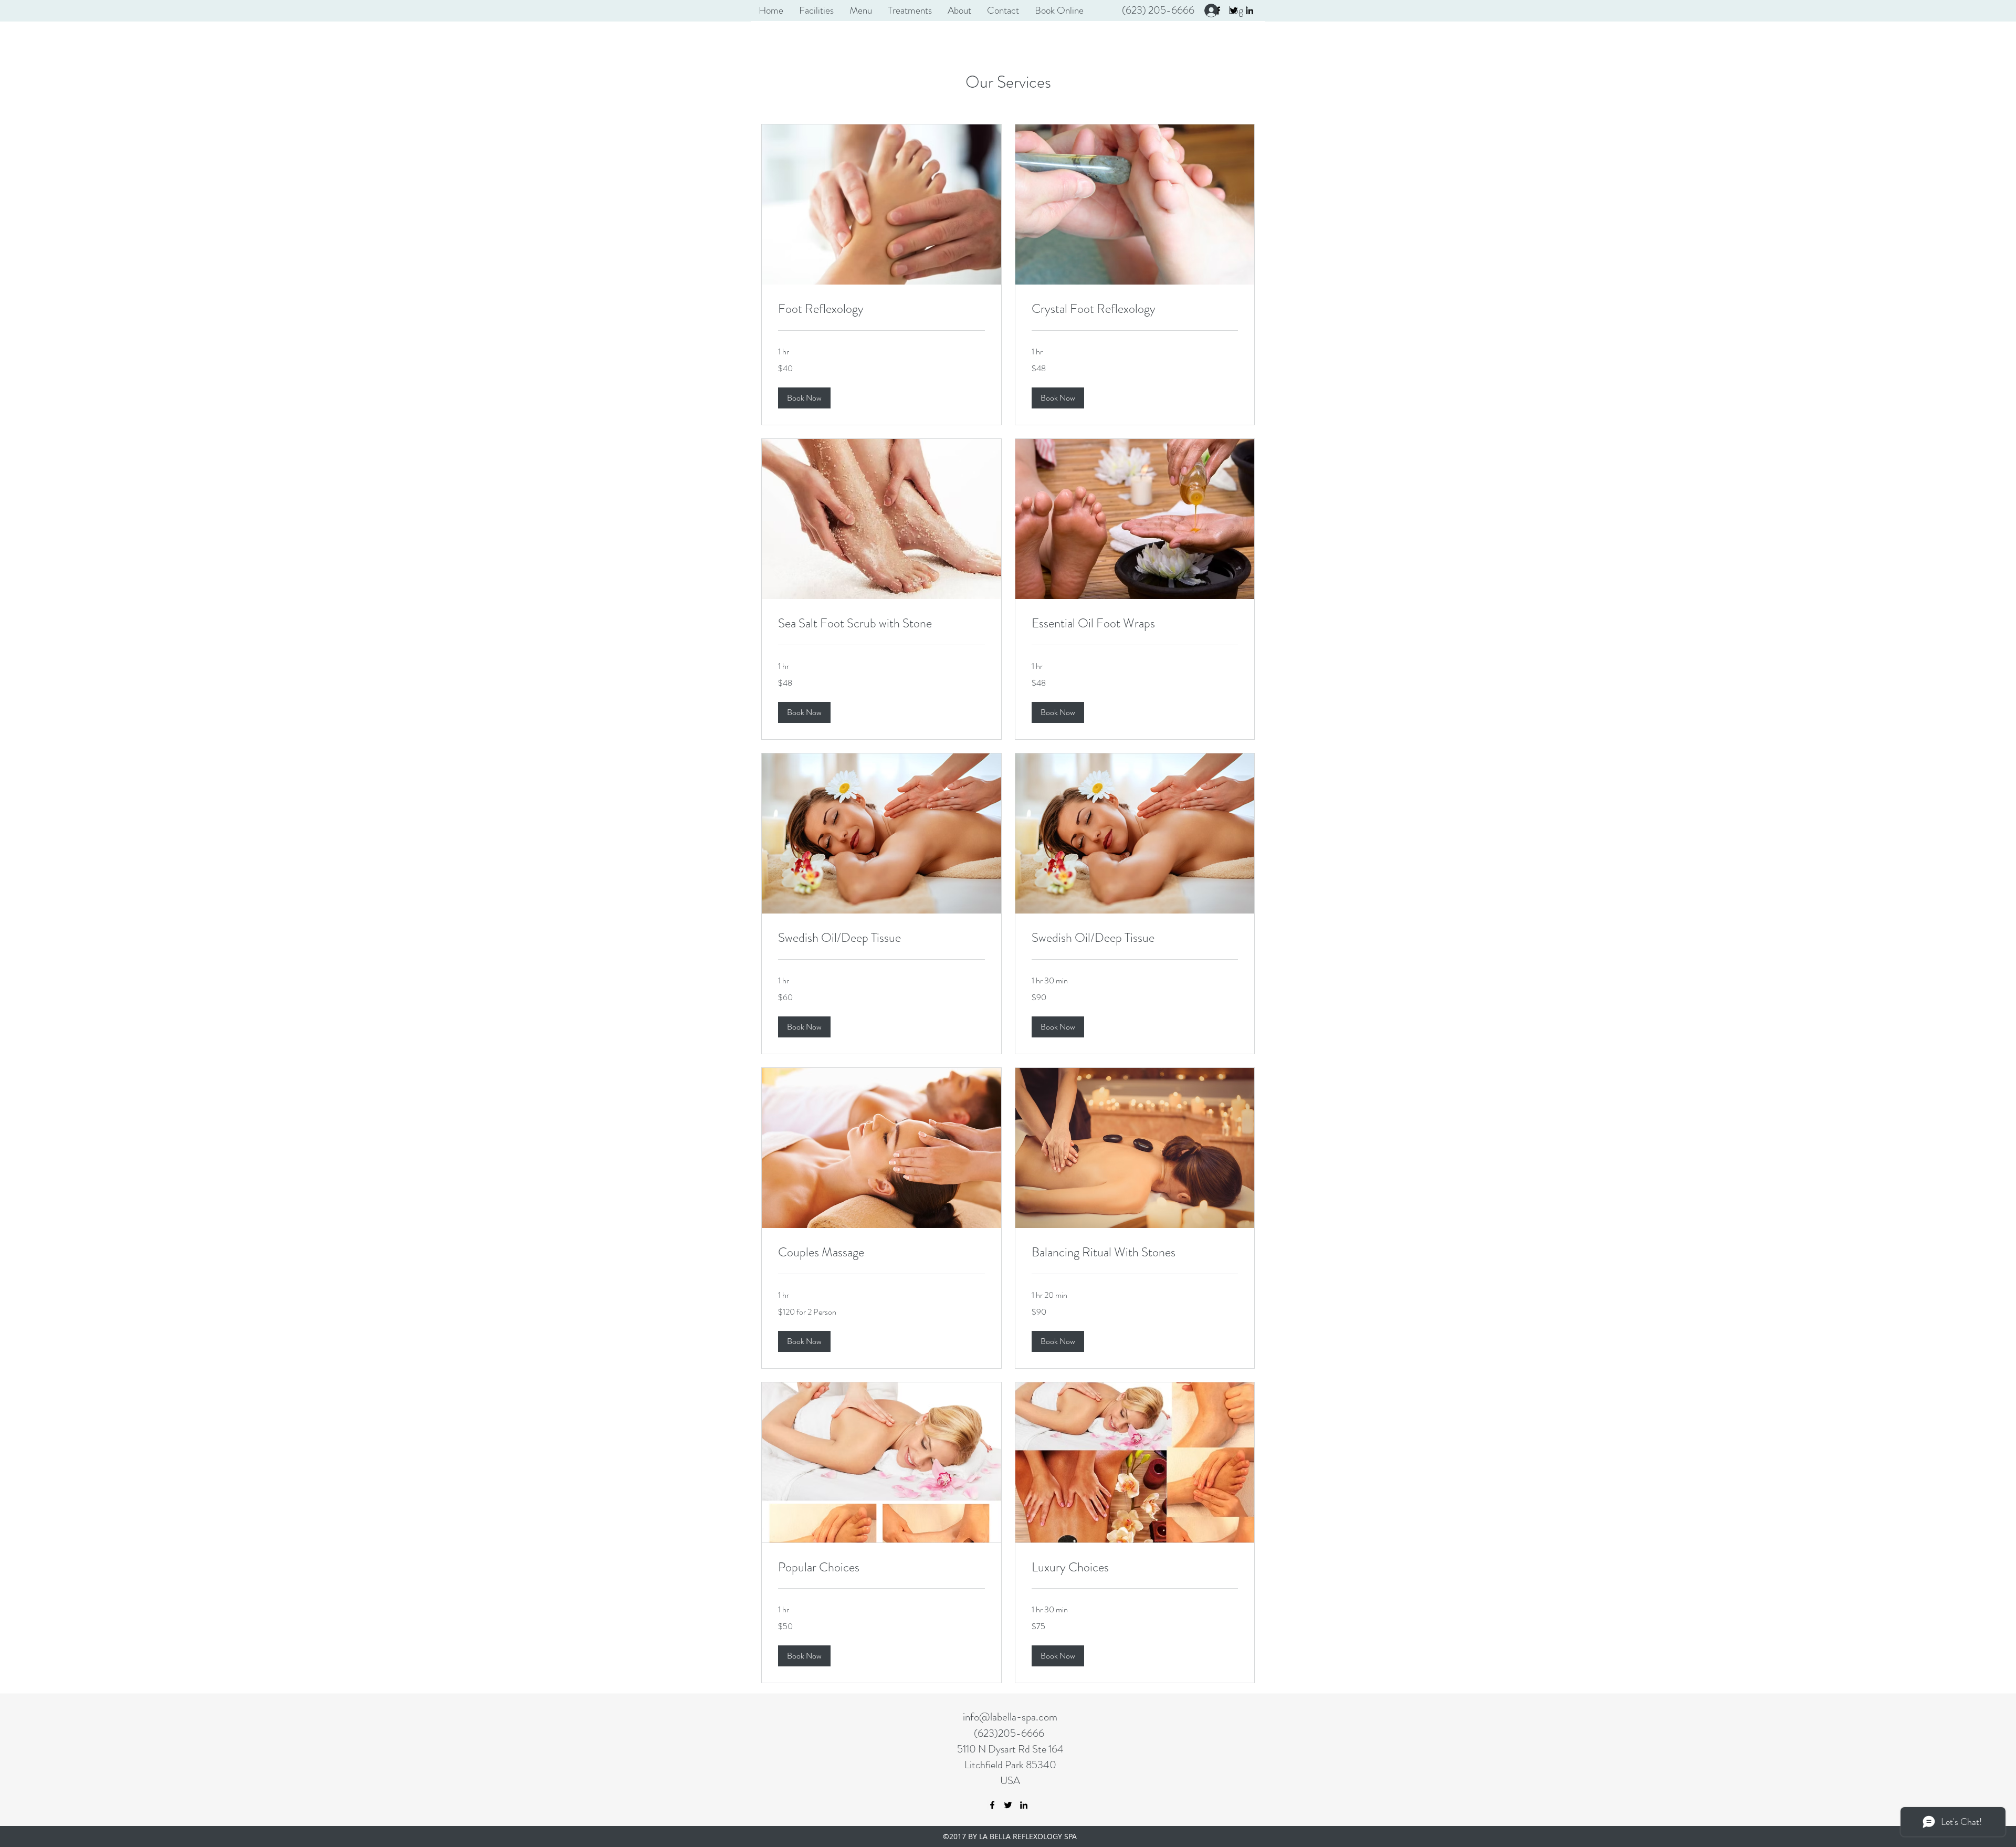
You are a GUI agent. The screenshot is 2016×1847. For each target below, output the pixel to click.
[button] (804, 398)
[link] (881, 309)
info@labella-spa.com (1010, 1717)
